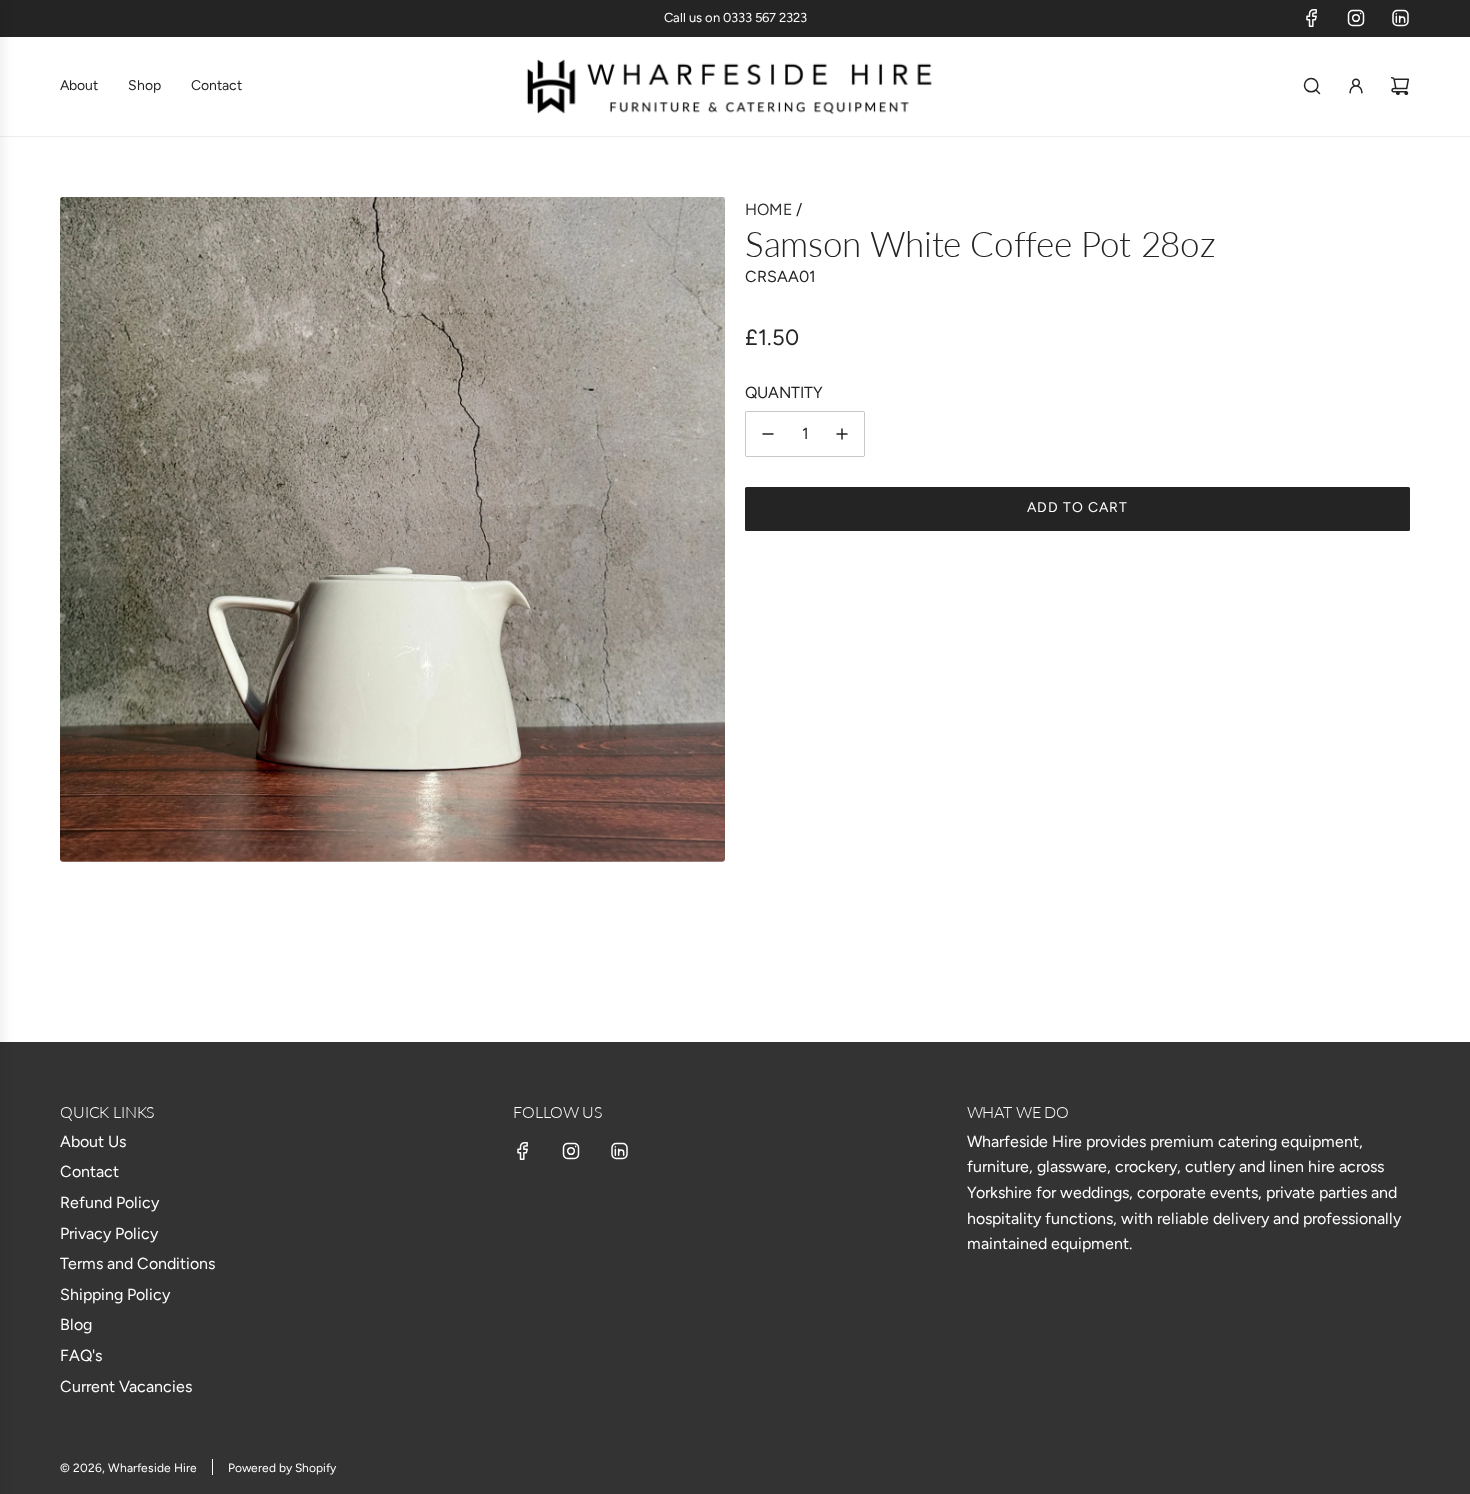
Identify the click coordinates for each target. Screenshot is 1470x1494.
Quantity (784, 392)
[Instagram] (1356, 18)
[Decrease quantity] (768, 434)
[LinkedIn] (1400, 18)
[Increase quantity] (842, 434)
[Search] (1312, 86)
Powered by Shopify (282, 1468)
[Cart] (1400, 86)
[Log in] (1356, 86)
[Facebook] (1312, 18)
